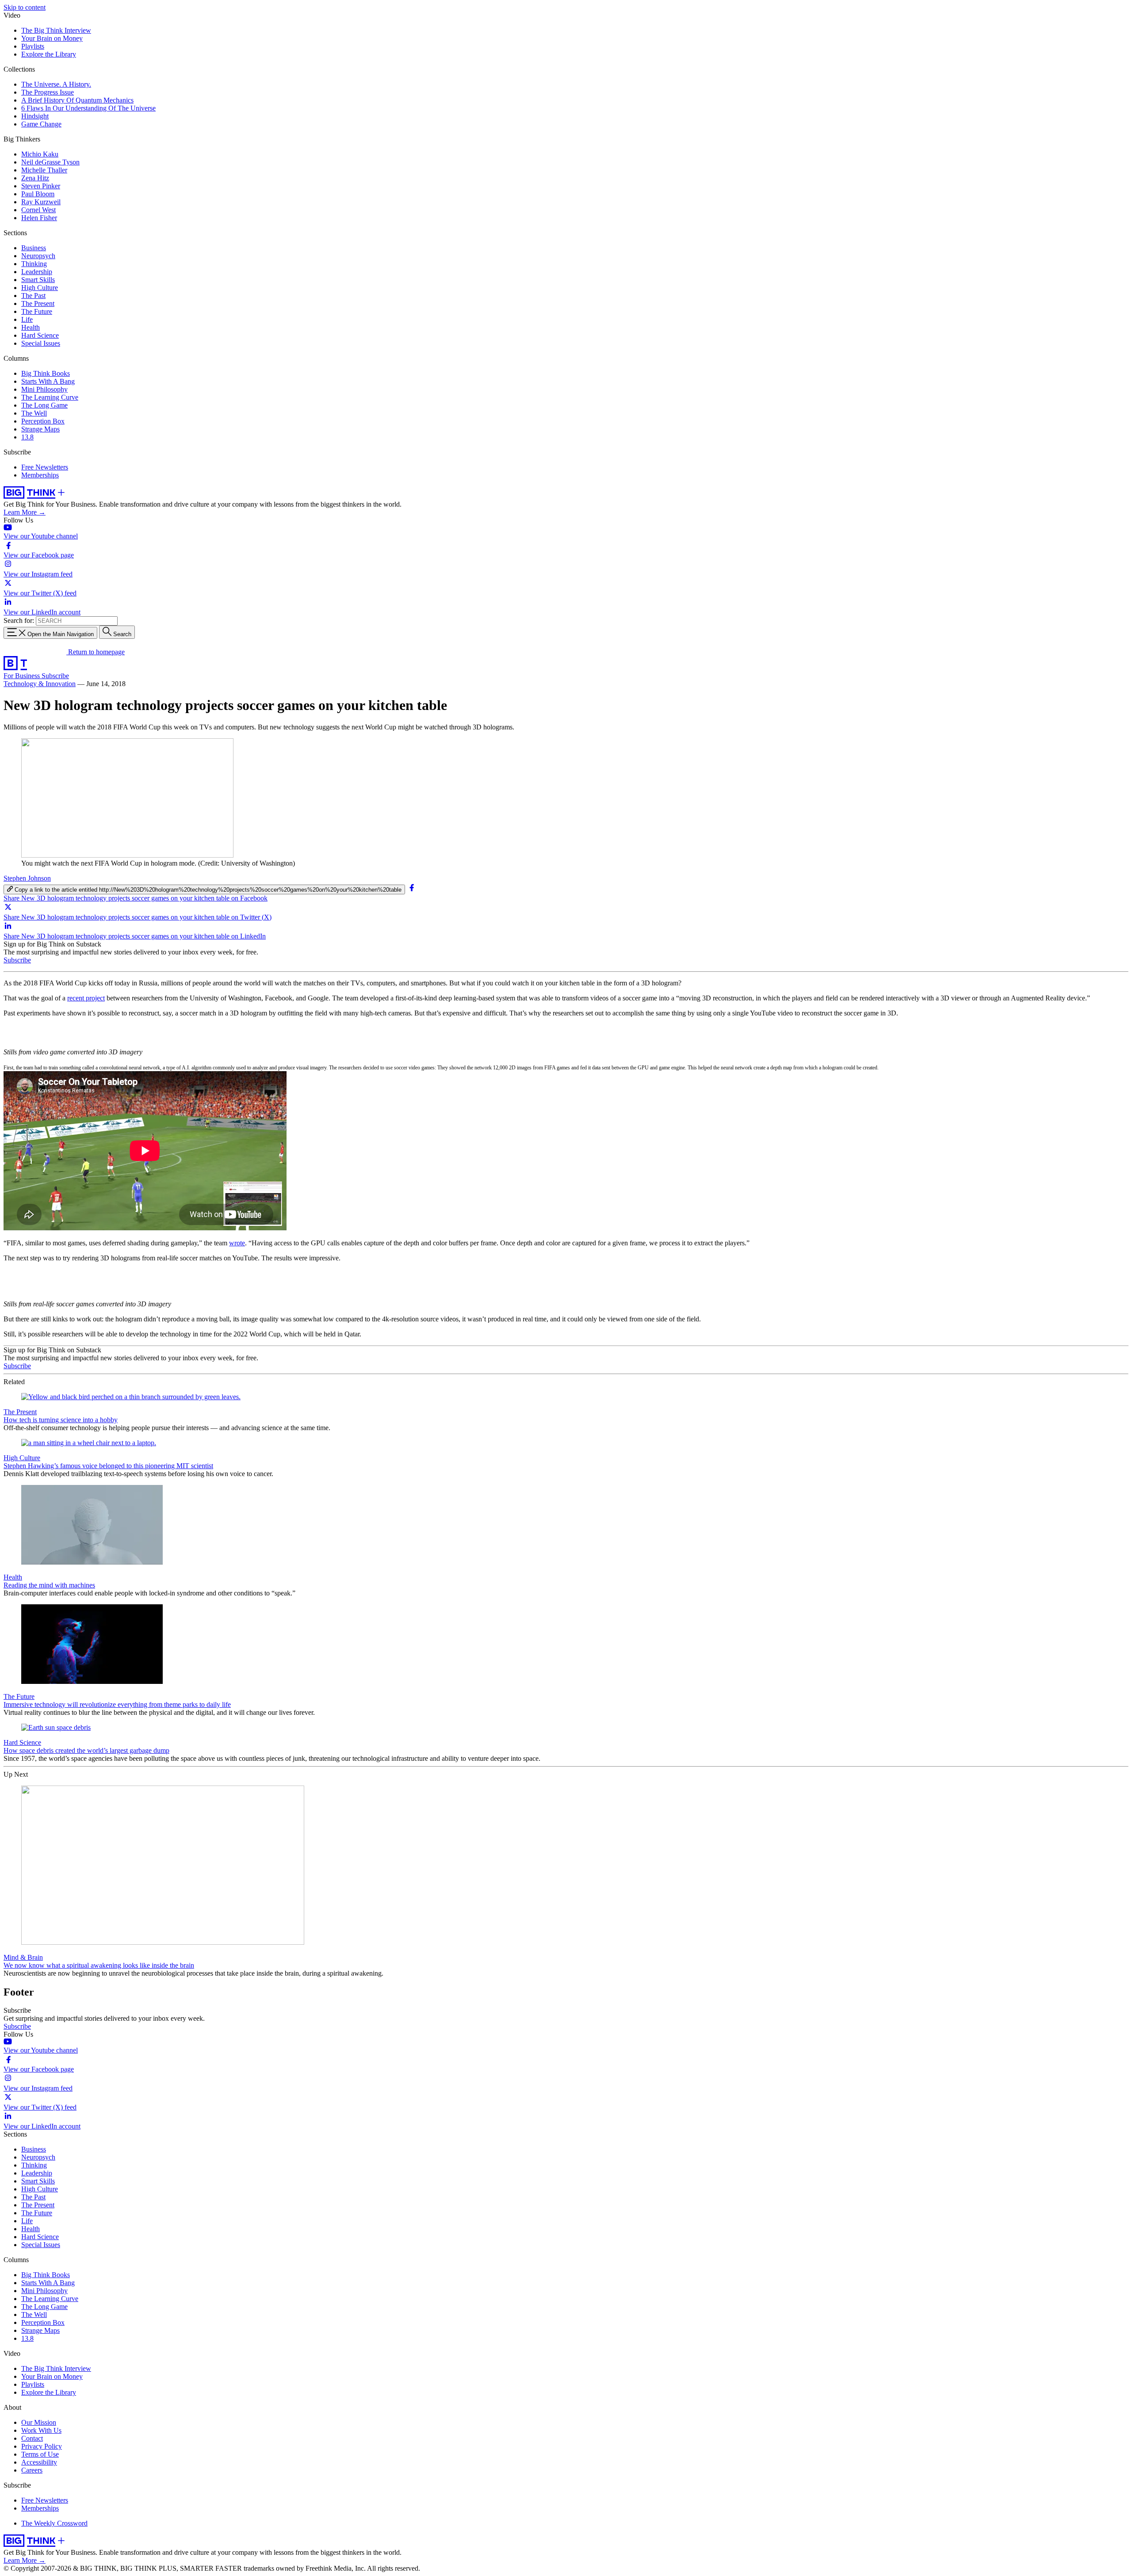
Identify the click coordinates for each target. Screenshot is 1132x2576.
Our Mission (39, 2422)
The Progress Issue (48, 92)
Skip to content (25, 7)
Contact (32, 2438)
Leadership (37, 272)
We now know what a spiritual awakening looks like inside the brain (99, 1965)
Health (31, 327)
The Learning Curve (50, 397)
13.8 (27, 437)
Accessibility (39, 2462)
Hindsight (35, 116)
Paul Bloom (38, 194)
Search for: (19, 620)
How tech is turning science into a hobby (61, 1420)
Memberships (40, 475)
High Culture (40, 288)
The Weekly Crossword (54, 2523)
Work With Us (41, 2430)
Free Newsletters (45, 467)
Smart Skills (38, 280)
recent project (86, 998)
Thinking (34, 264)
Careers (32, 2470)
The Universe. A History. (56, 84)
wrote (237, 1243)
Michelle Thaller (44, 170)
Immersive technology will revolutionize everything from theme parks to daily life (117, 1704)
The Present (38, 303)
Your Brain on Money (52, 38)
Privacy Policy (42, 2446)
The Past (33, 296)
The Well (34, 413)
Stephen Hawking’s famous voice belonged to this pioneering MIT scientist (108, 1466)
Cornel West (38, 210)
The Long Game (44, 405)
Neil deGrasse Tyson (50, 162)
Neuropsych (38, 256)
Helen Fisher (39, 218)
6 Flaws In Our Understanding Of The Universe (88, 108)
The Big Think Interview (56, 30)
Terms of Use (40, 2454)
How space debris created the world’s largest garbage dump (86, 1750)
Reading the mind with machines (49, 1585)
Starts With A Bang (48, 381)
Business (34, 248)
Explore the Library (49, 54)
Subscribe (55, 676)
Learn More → (25, 512)
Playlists (33, 46)
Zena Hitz (35, 178)
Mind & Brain (23, 1957)
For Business (23, 676)
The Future (37, 311)
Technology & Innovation (40, 684)
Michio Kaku (40, 154)
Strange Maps (40, 429)
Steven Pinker (41, 186)
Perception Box (43, 421)
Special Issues (41, 343)
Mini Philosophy (44, 389)
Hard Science (40, 335)
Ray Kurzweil (41, 202)
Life (27, 319)
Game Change (41, 124)
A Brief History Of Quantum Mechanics (77, 100)
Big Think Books (46, 373)
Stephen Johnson (27, 878)
